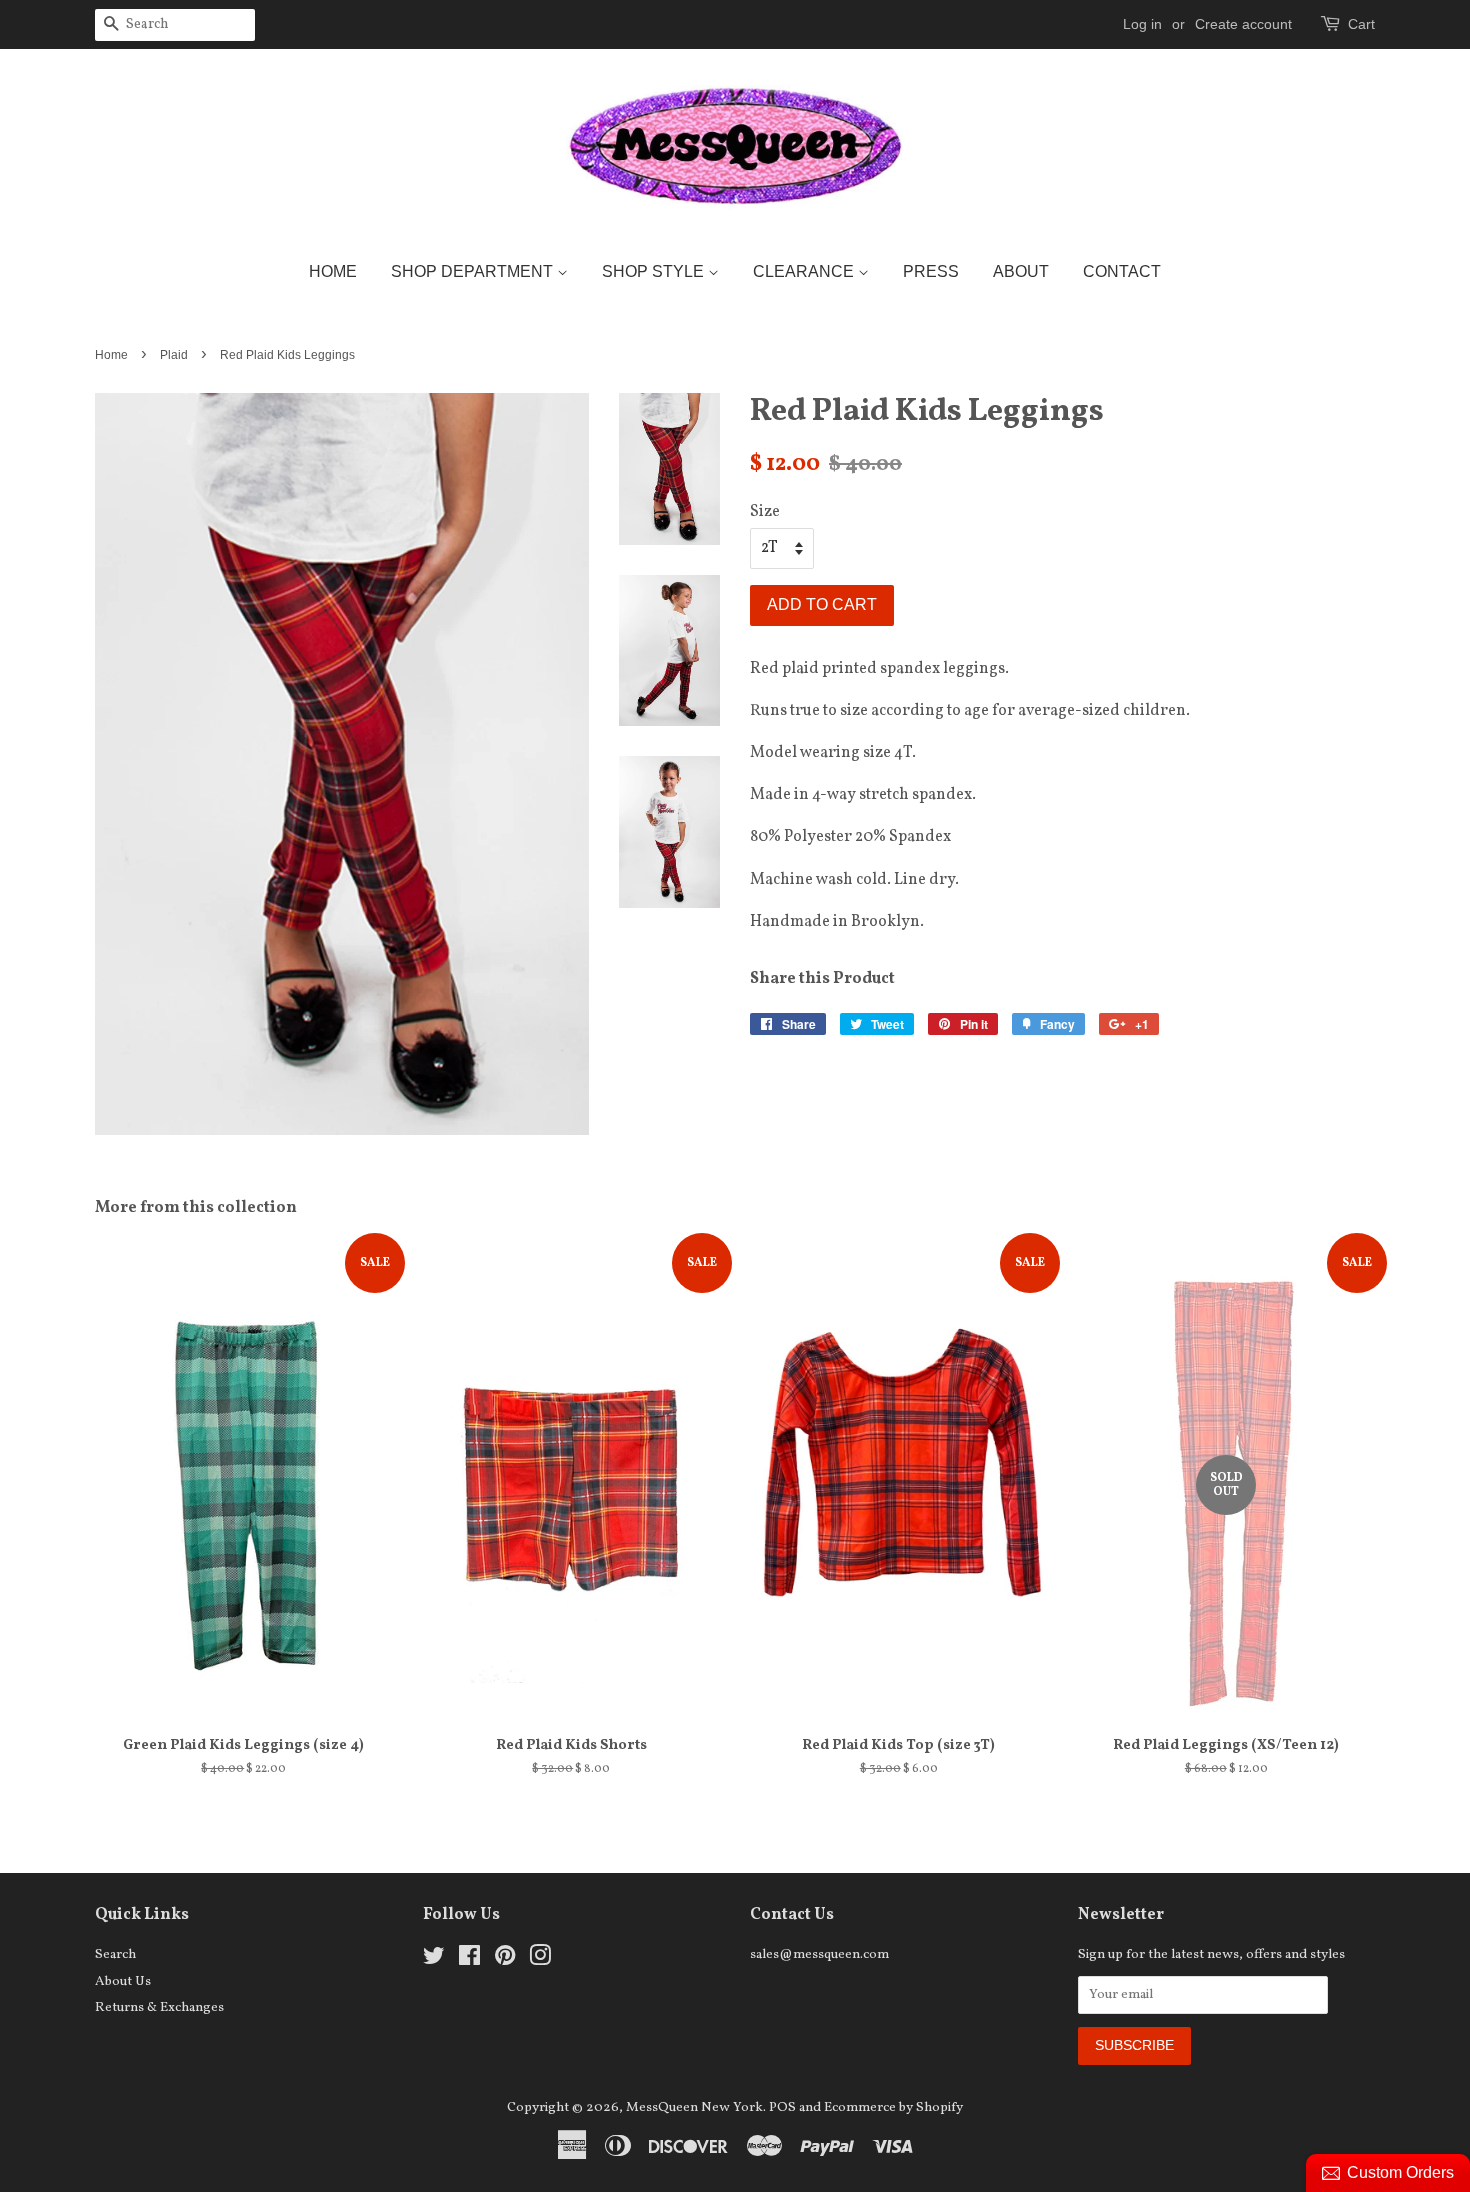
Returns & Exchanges (159, 2007)
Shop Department (474, 271)
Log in (1142, 24)
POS (782, 2107)
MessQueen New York (694, 2107)
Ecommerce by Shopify (893, 2107)
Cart (1361, 24)
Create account (1243, 24)
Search (115, 1954)
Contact (1122, 271)
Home (333, 271)
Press (931, 271)
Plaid (174, 355)
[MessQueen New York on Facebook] (469, 1960)
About (1021, 271)
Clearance (805, 271)
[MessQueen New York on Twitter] (434, 1960)
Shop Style (655, 271)
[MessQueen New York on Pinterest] (505, 1960)
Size (765, 512)
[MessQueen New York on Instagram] (540, 1960)
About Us (123, 1981)
